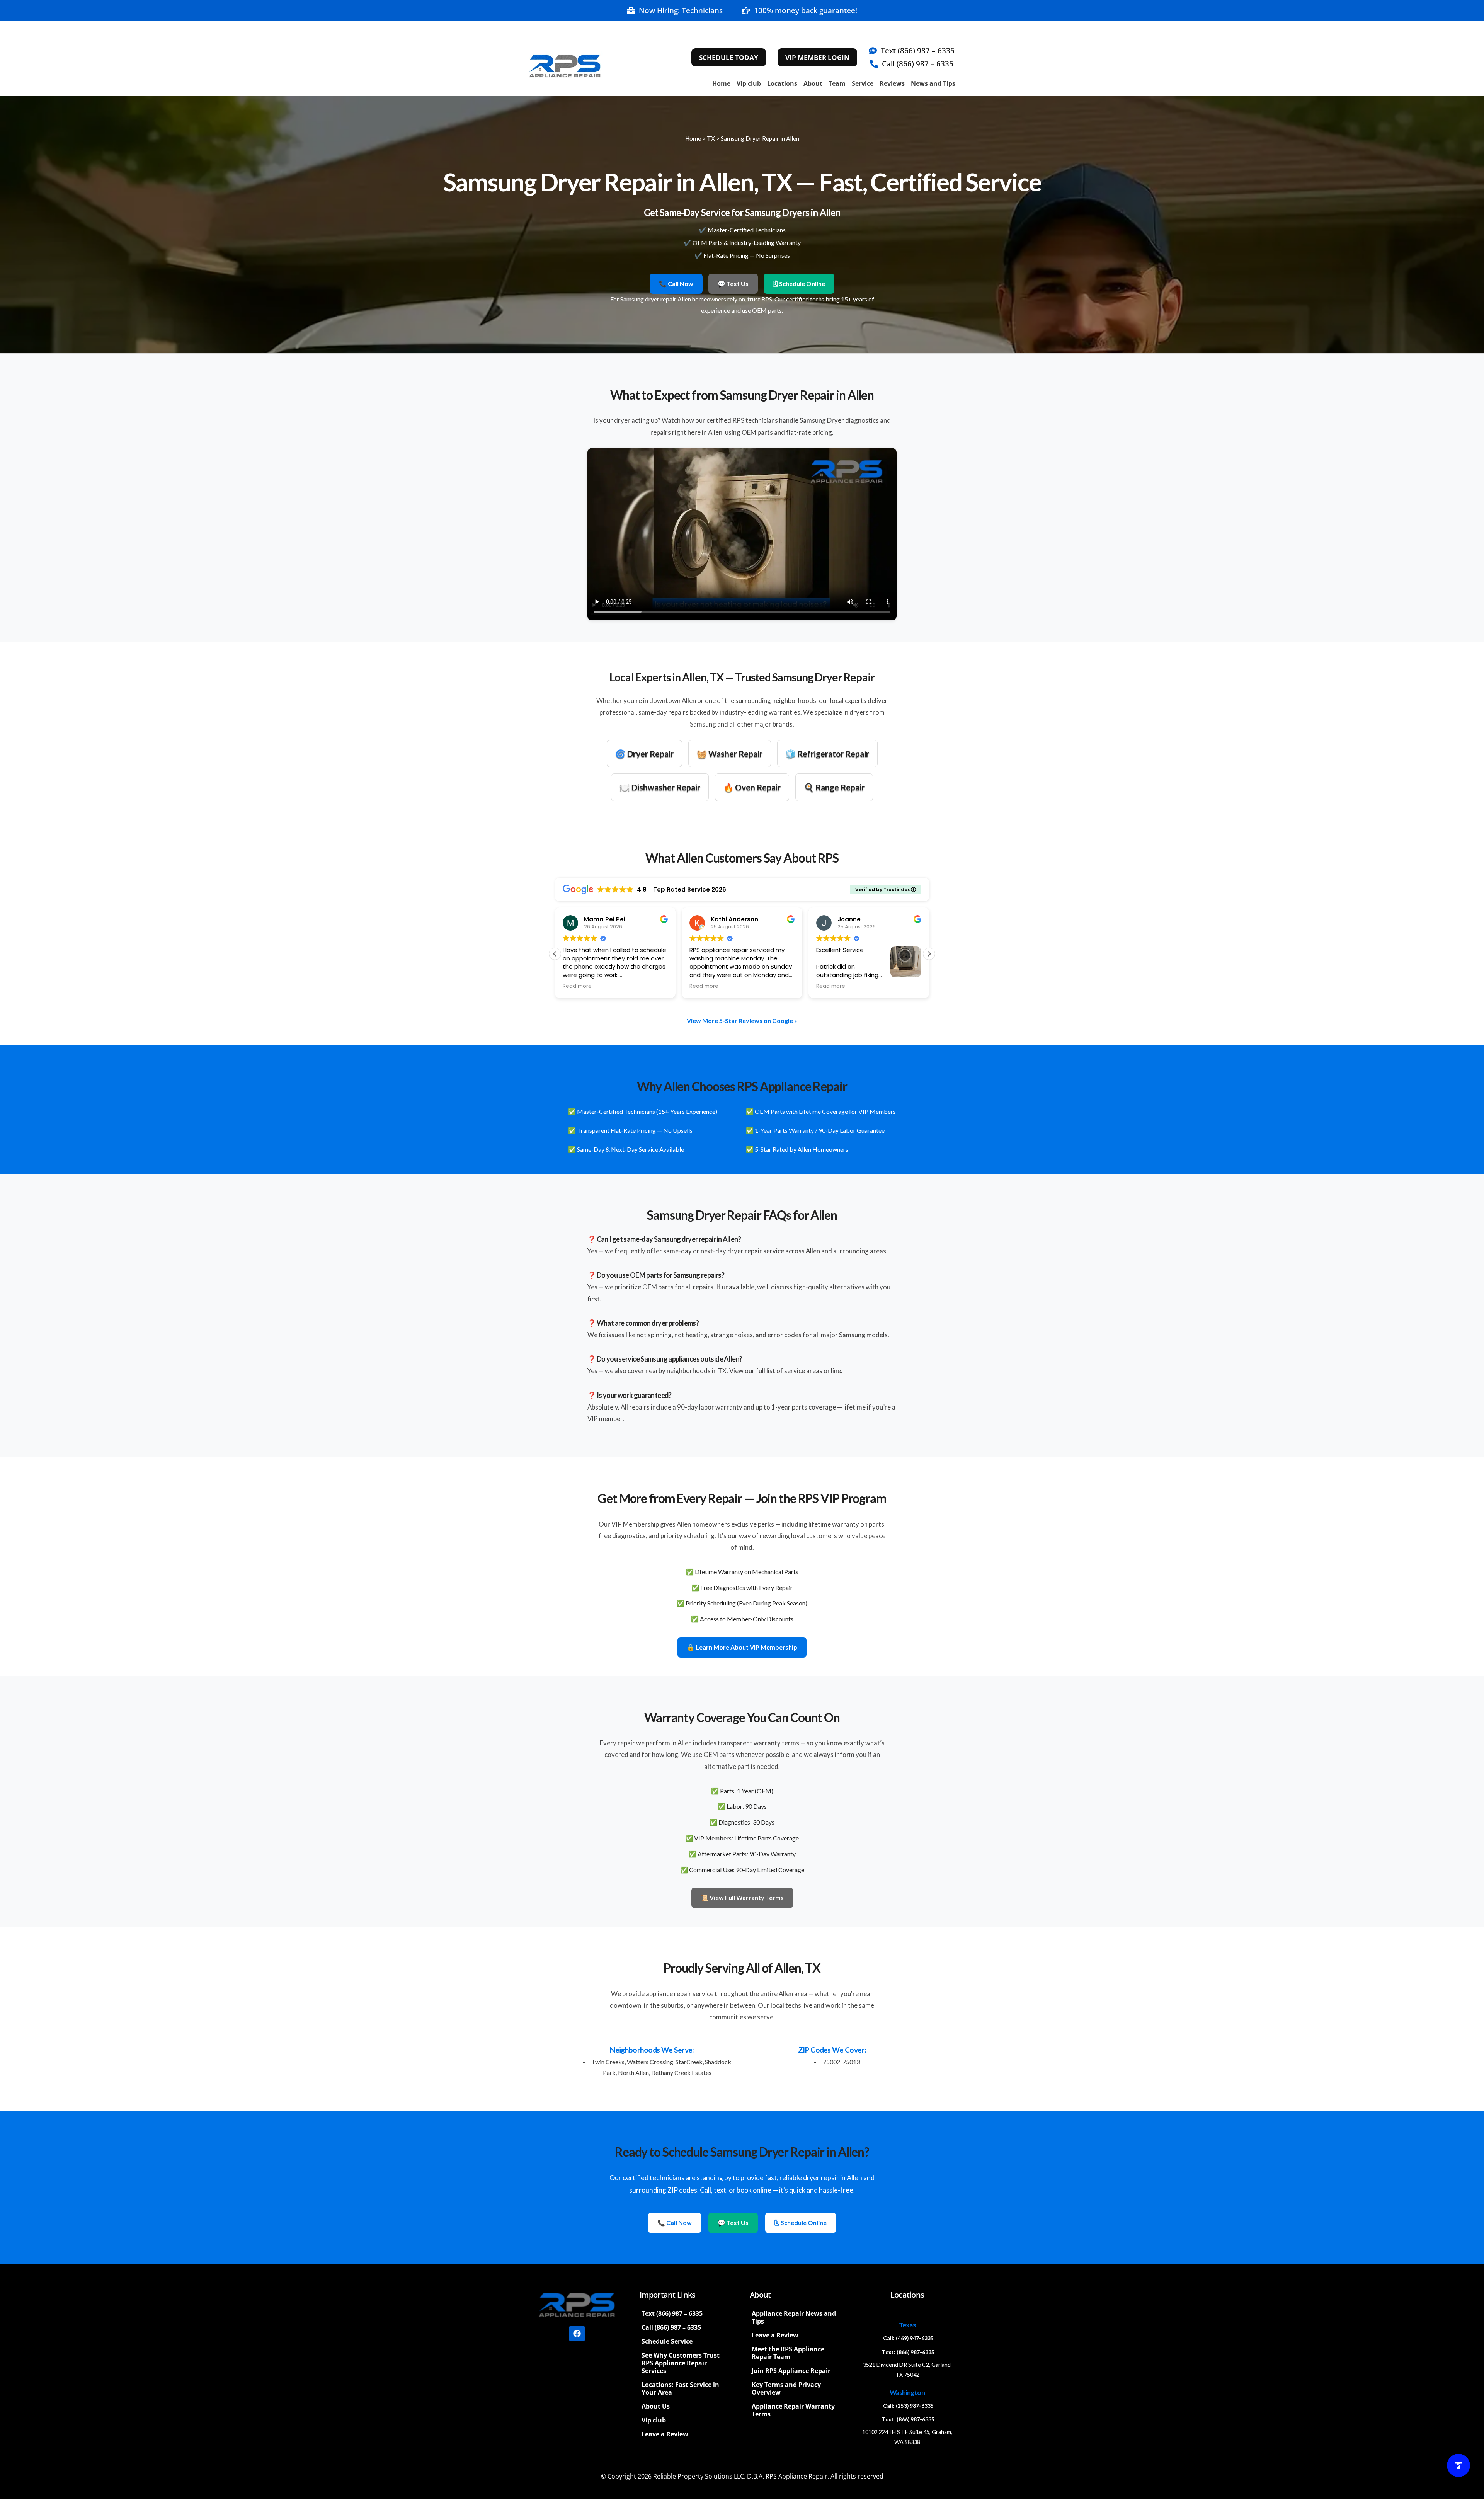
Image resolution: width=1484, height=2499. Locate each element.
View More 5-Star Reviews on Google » (742, 1021)
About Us (656, 2406)
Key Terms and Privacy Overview (786, 2388)
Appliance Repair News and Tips (794, 2317)
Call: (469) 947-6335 (908, 2338)
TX (711, 138)
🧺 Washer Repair (730, 753)
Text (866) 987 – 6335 (672, 2313)
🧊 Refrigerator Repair (827, 753)
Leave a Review (665, 2434)
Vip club (749, 83)
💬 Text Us (733, 283)
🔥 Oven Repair (752, 787)
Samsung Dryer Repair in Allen (760, 138)
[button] (929, 954)
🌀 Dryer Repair (644, 753)
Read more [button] (577, 986)
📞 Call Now (676, 283)
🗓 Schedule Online (799, 283)
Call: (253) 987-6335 (908, 2406)
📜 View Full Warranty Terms (742, 1897)
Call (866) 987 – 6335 (671, 2327)
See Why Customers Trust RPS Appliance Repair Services (681, 2363)
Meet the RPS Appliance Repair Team (788, 2353)
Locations (782, 83)
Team (837, 83)
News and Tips (933, 83)
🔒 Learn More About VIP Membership (742, 1647)
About (813, 83)
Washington (907, 2393)
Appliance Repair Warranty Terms (793, 2410)
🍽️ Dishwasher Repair (660, 787)
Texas (907, 2325)
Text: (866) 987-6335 (908, 2352)
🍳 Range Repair (834, 787)
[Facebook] (577, 2334)
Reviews (892, 83)
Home (721, 83)
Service (863, 83)
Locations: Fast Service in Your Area (680, 2388)
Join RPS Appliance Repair (791, 2371)
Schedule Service (667, 2341)
